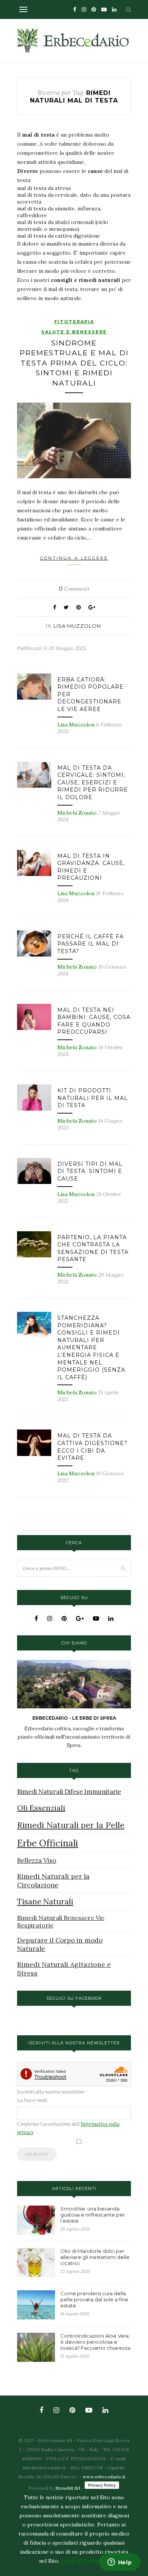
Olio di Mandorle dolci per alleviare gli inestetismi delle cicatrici (95, 2257)
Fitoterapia (74, 322)
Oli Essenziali (41, 1808)
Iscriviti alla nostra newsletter (51, 2092)
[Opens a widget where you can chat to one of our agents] (120, 2563)
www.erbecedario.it (104, 2477)
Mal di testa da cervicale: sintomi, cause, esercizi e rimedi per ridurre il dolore (93, 782)
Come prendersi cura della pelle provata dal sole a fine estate (94, 2299)
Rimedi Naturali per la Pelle (71, 1825)
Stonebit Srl (68, 2488)
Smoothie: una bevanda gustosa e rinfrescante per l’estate (93, 2215)
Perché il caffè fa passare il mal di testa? (91, 944)
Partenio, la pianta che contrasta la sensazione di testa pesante (93, 1248)
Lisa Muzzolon (77, 626)
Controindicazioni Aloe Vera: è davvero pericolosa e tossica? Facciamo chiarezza (95, 2342)
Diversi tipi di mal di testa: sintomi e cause (90, 1171)
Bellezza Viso (37, 1860)
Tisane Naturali (45, 1902)
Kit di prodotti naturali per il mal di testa (93, 1098)
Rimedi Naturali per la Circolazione (53, 1881)
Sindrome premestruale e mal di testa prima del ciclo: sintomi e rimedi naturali (74, 363)
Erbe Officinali (48, 1843)
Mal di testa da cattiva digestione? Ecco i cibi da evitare (92, 1447)
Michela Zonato (77, 813)
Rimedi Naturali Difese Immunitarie (69, 1792)
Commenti (74, 589)
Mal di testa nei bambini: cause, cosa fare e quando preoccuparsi (94, 1021)
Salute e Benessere (74, 332)
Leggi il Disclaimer (85, 2561)
